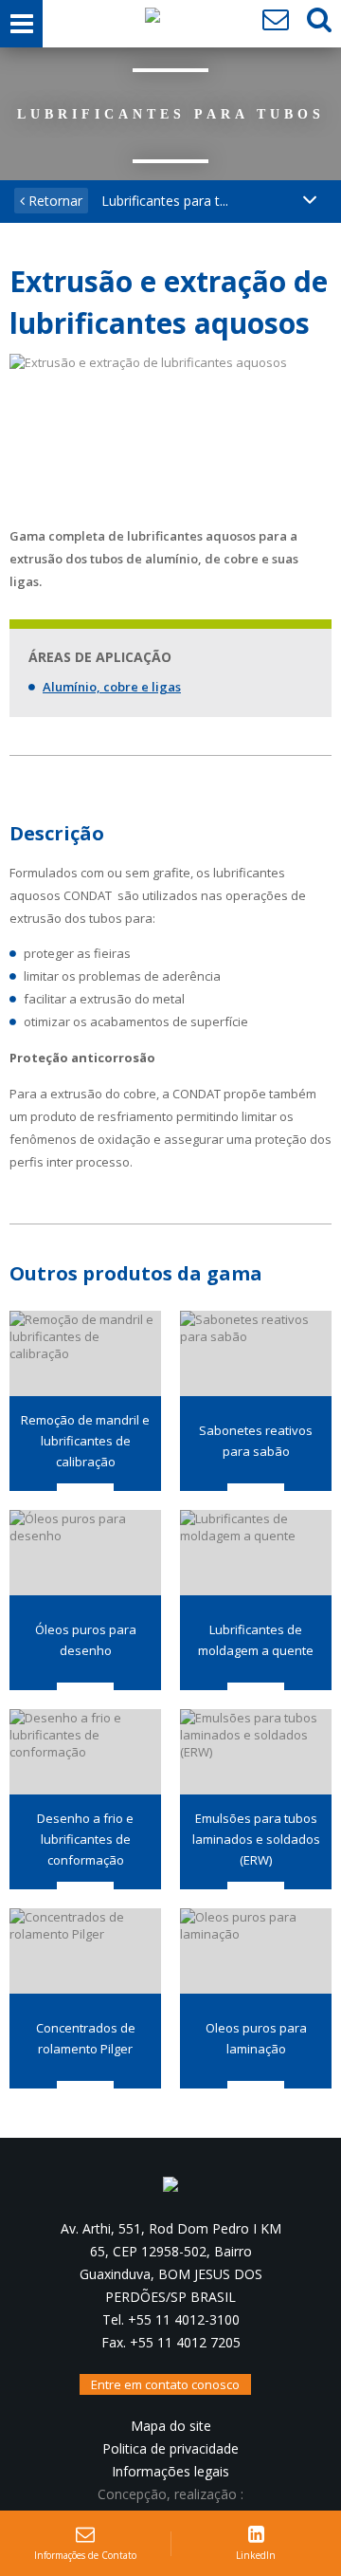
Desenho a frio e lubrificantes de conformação (85, 1839)
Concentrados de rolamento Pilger (86, 2038)
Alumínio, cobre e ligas (112, 687)
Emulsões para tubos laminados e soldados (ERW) (256, 1839)
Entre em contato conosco (165, 2384)
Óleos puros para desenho (86, 1640)
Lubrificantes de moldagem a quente (256, 1640)
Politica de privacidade (170, 2448)
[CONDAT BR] (153, 20)
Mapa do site (171, 2426)
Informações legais (170, 2471)
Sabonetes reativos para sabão (256, 1441)
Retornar (54, 201)
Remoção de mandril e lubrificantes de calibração (85, 1441)
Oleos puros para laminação (256, 2038)
